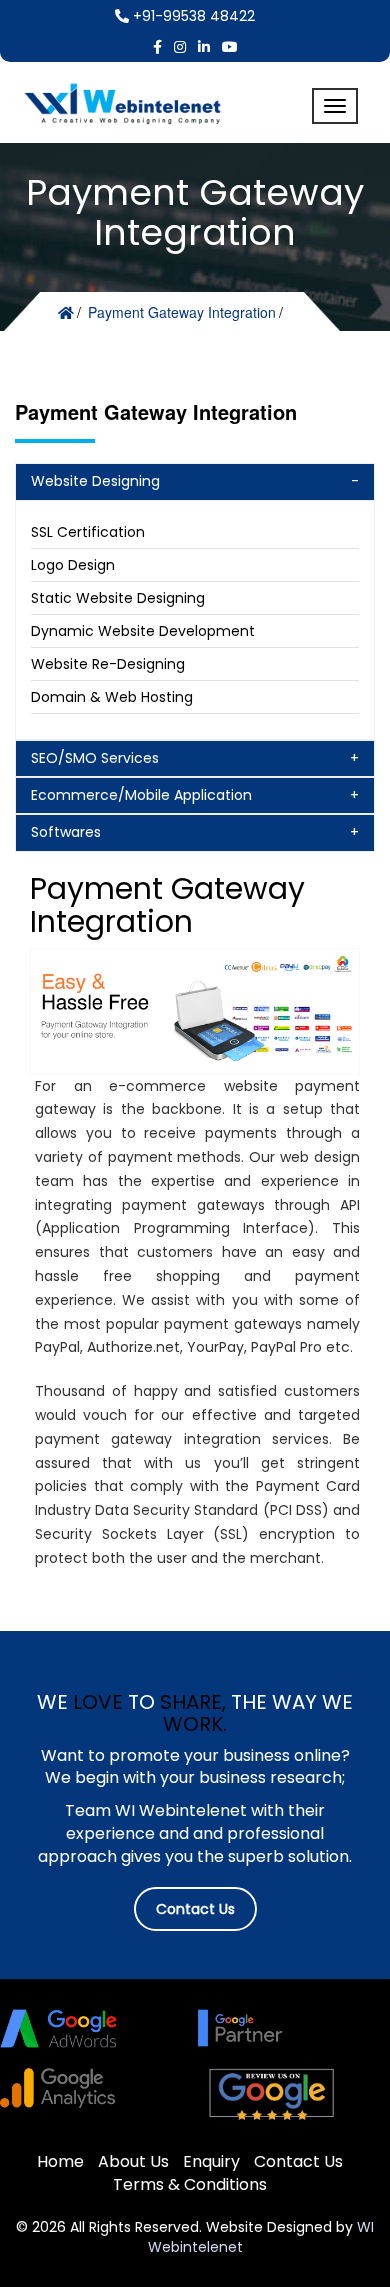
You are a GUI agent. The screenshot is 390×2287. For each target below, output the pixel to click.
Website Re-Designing (108, 664)
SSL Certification (88, 532)
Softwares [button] (66, 832)
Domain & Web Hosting (112, 697)
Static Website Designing (118, 598)
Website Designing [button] (95, 481)
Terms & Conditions (190, 2184)
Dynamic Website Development (143, 631)
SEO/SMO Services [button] (95, 758)
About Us (133, 2161)
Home (60, 2161)
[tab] (195, 481)
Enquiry (211, 2161)
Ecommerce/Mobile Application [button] (141, 795)
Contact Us (195, 1909)
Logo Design (73, 565)
